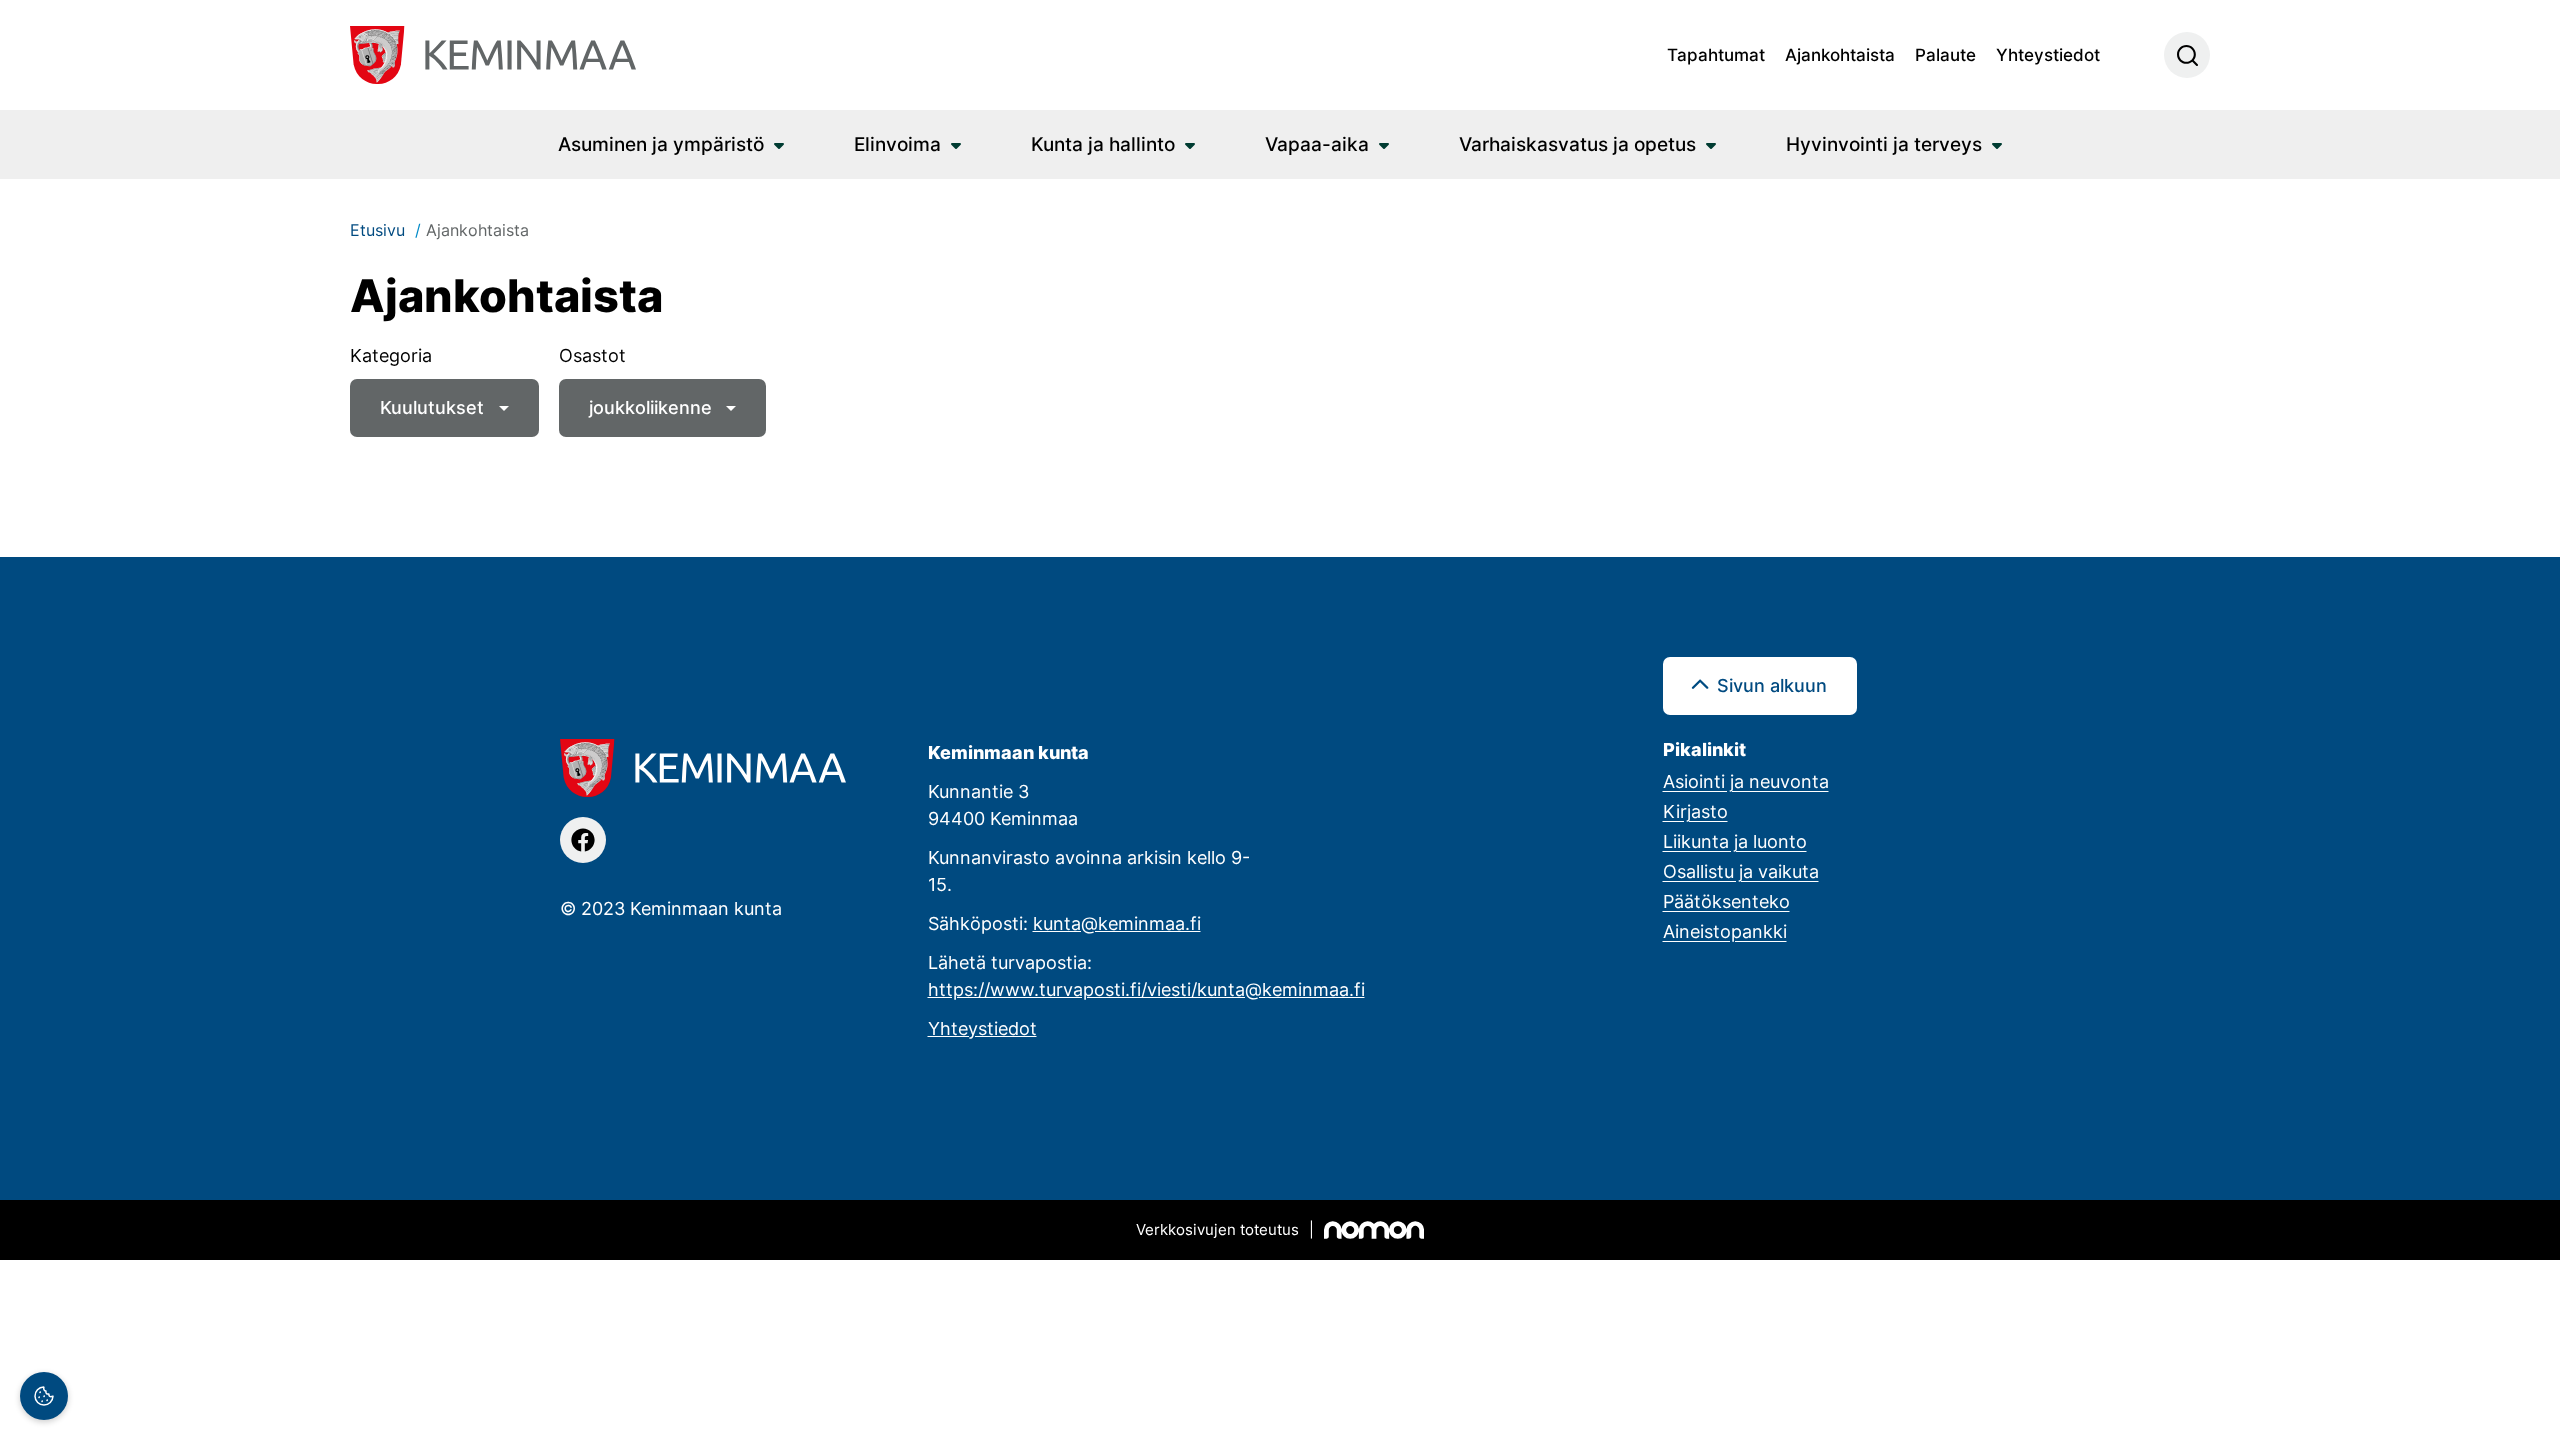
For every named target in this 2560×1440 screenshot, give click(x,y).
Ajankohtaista (1840, 54)
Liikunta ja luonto (1735, 841)
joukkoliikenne (650, 407)
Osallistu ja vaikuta (1741, 871)
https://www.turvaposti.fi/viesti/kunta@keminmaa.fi (1146, 989)
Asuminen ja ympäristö (661, 143)
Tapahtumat (1716, 54)
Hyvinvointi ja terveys (1884, 143)
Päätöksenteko (1726, 901)
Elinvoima (897, 143)
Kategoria (391, 355)
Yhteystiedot (2048, 54)
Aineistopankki (1725, 931)
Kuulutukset (432, 407)
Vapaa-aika (1317, 143)
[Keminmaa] (493, 55)
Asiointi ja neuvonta (1746, 781)
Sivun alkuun (1772, 685)
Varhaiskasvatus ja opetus (1577, 143)
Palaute (1945, 54)
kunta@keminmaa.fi (1117, 923)
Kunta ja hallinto (1103, 143)
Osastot (592, 355)
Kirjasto (1695, 811)
